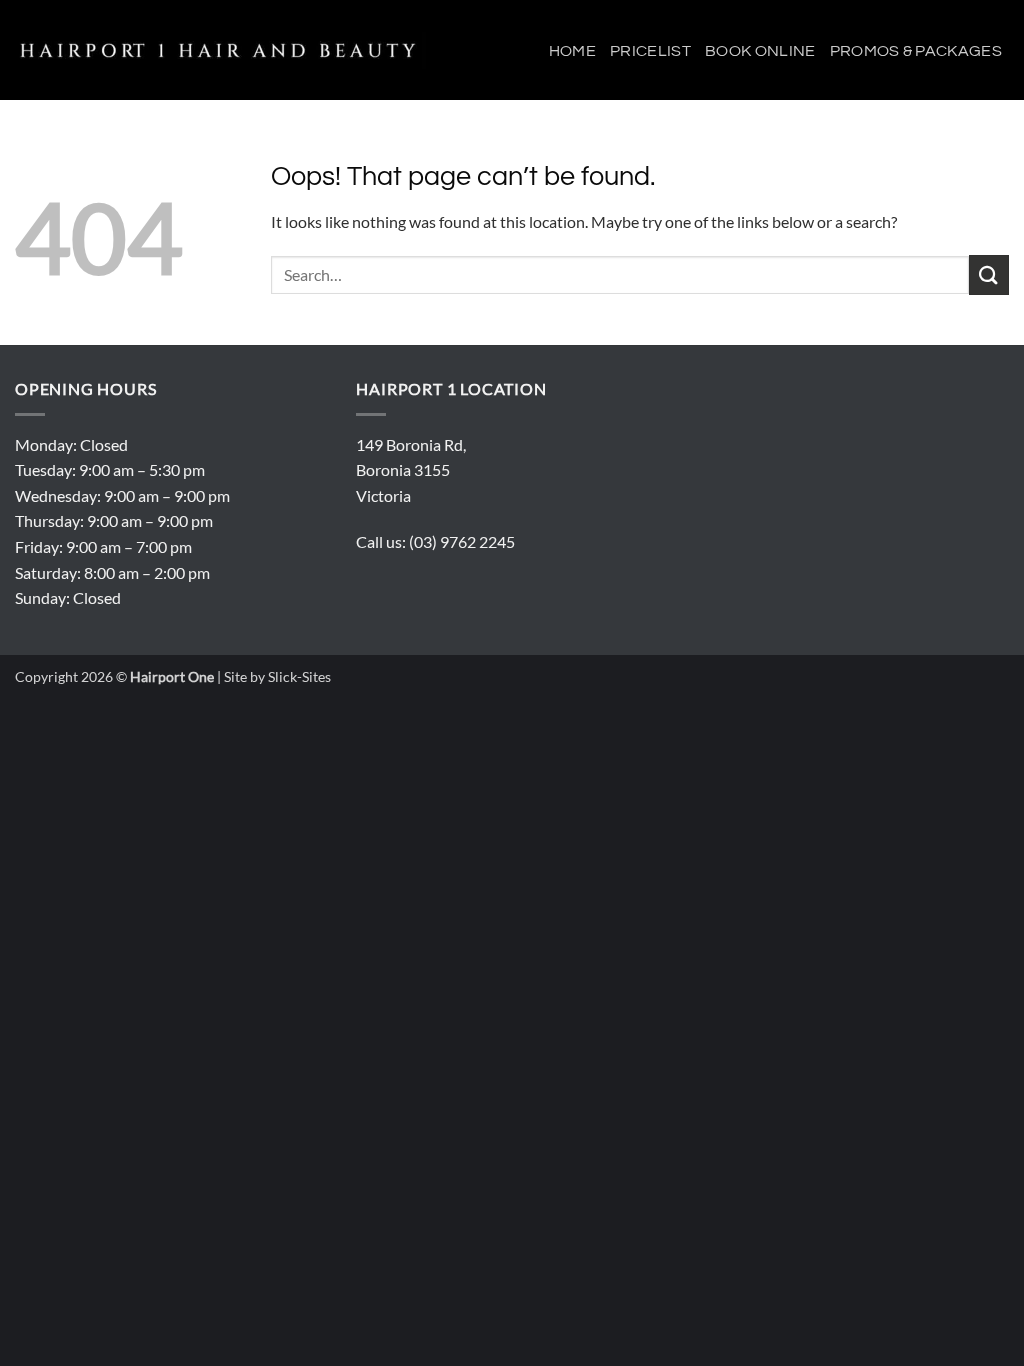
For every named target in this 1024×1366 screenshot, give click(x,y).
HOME (572, 51)
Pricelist (650, 51)
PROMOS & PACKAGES (916, 51)
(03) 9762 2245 (462, 541)
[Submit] (989, 274)
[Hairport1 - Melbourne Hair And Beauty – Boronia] (222, 50)
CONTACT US (958, 154)
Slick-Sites (299, 676)
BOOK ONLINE (760, 51)
